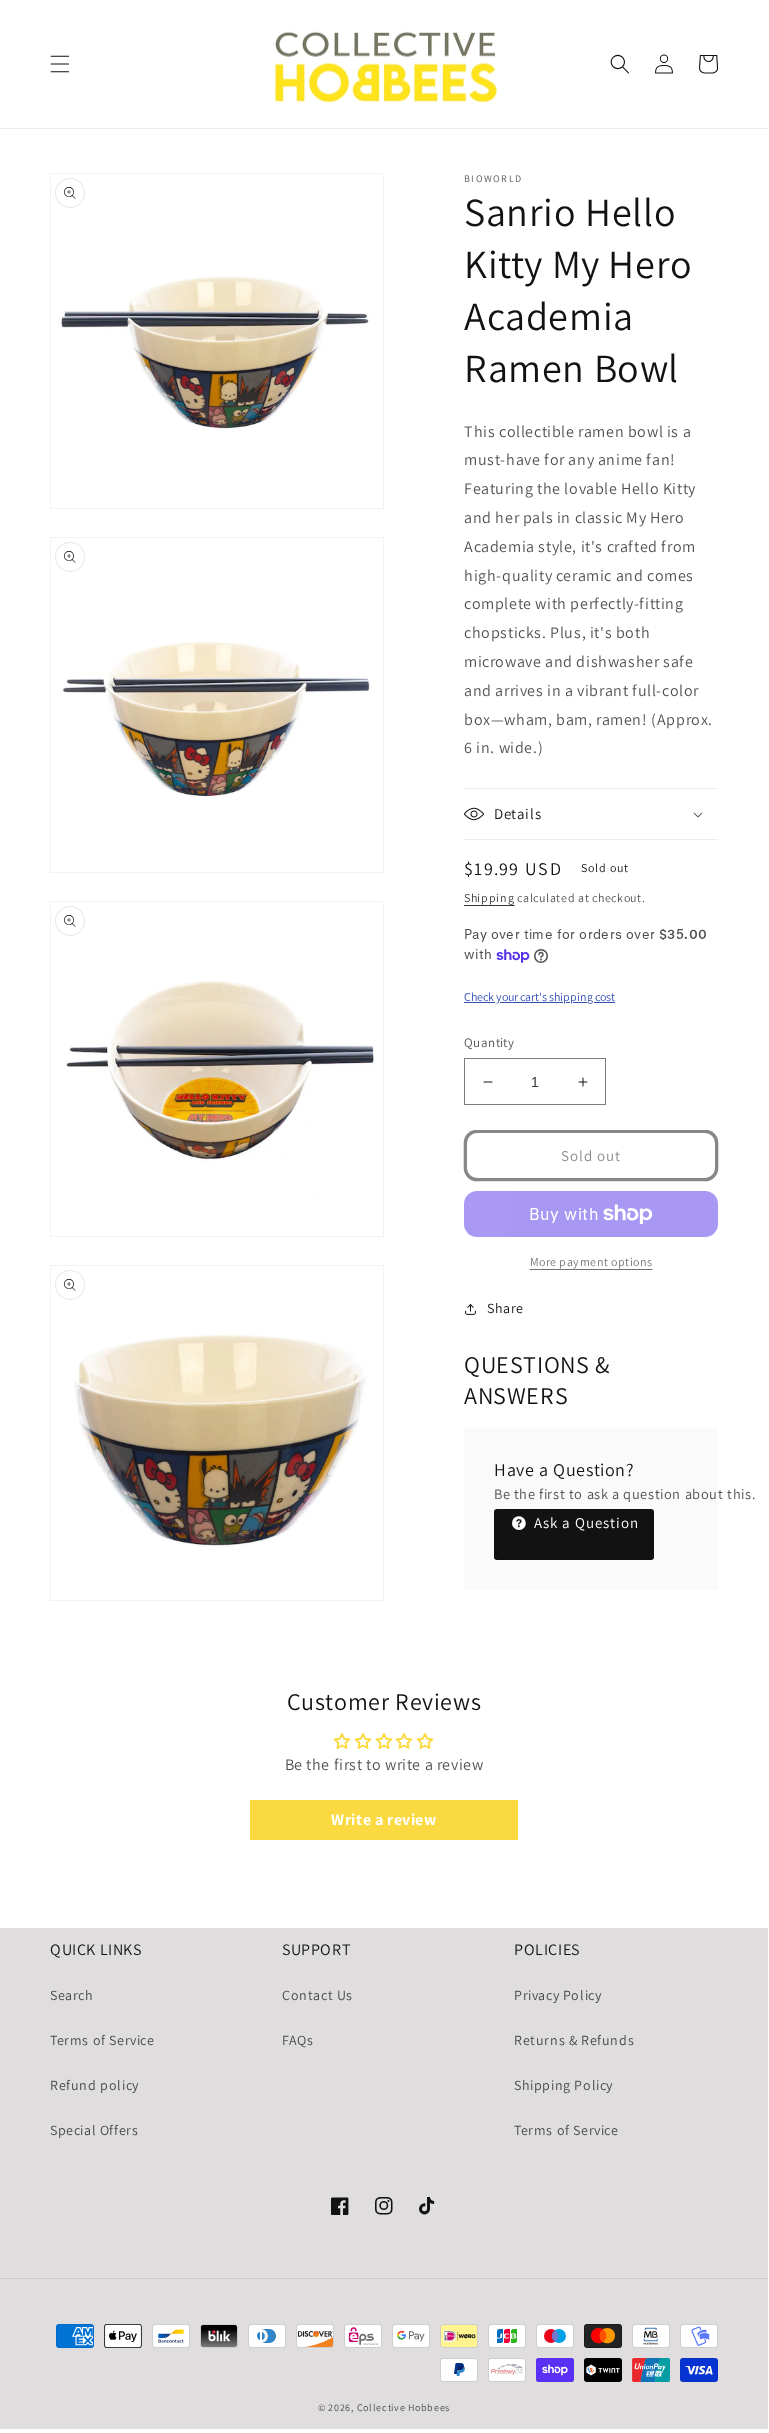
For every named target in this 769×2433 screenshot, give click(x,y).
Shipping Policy (563, 2085)
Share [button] (505, 1308)
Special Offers (94, 2130)
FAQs (297, 2040)
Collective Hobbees (404, 2407)
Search (72, 1995)
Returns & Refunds (574, 2040)
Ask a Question (584, 1522)
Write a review (383, 1819)
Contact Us (317, 1995)
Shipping (489, 897)
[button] (60, 64)
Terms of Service (102, 2040)
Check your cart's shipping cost (539, 996)
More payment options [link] (591, 1261)
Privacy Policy (557, 1995)
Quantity (489, 1042)
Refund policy (94, 2085)
